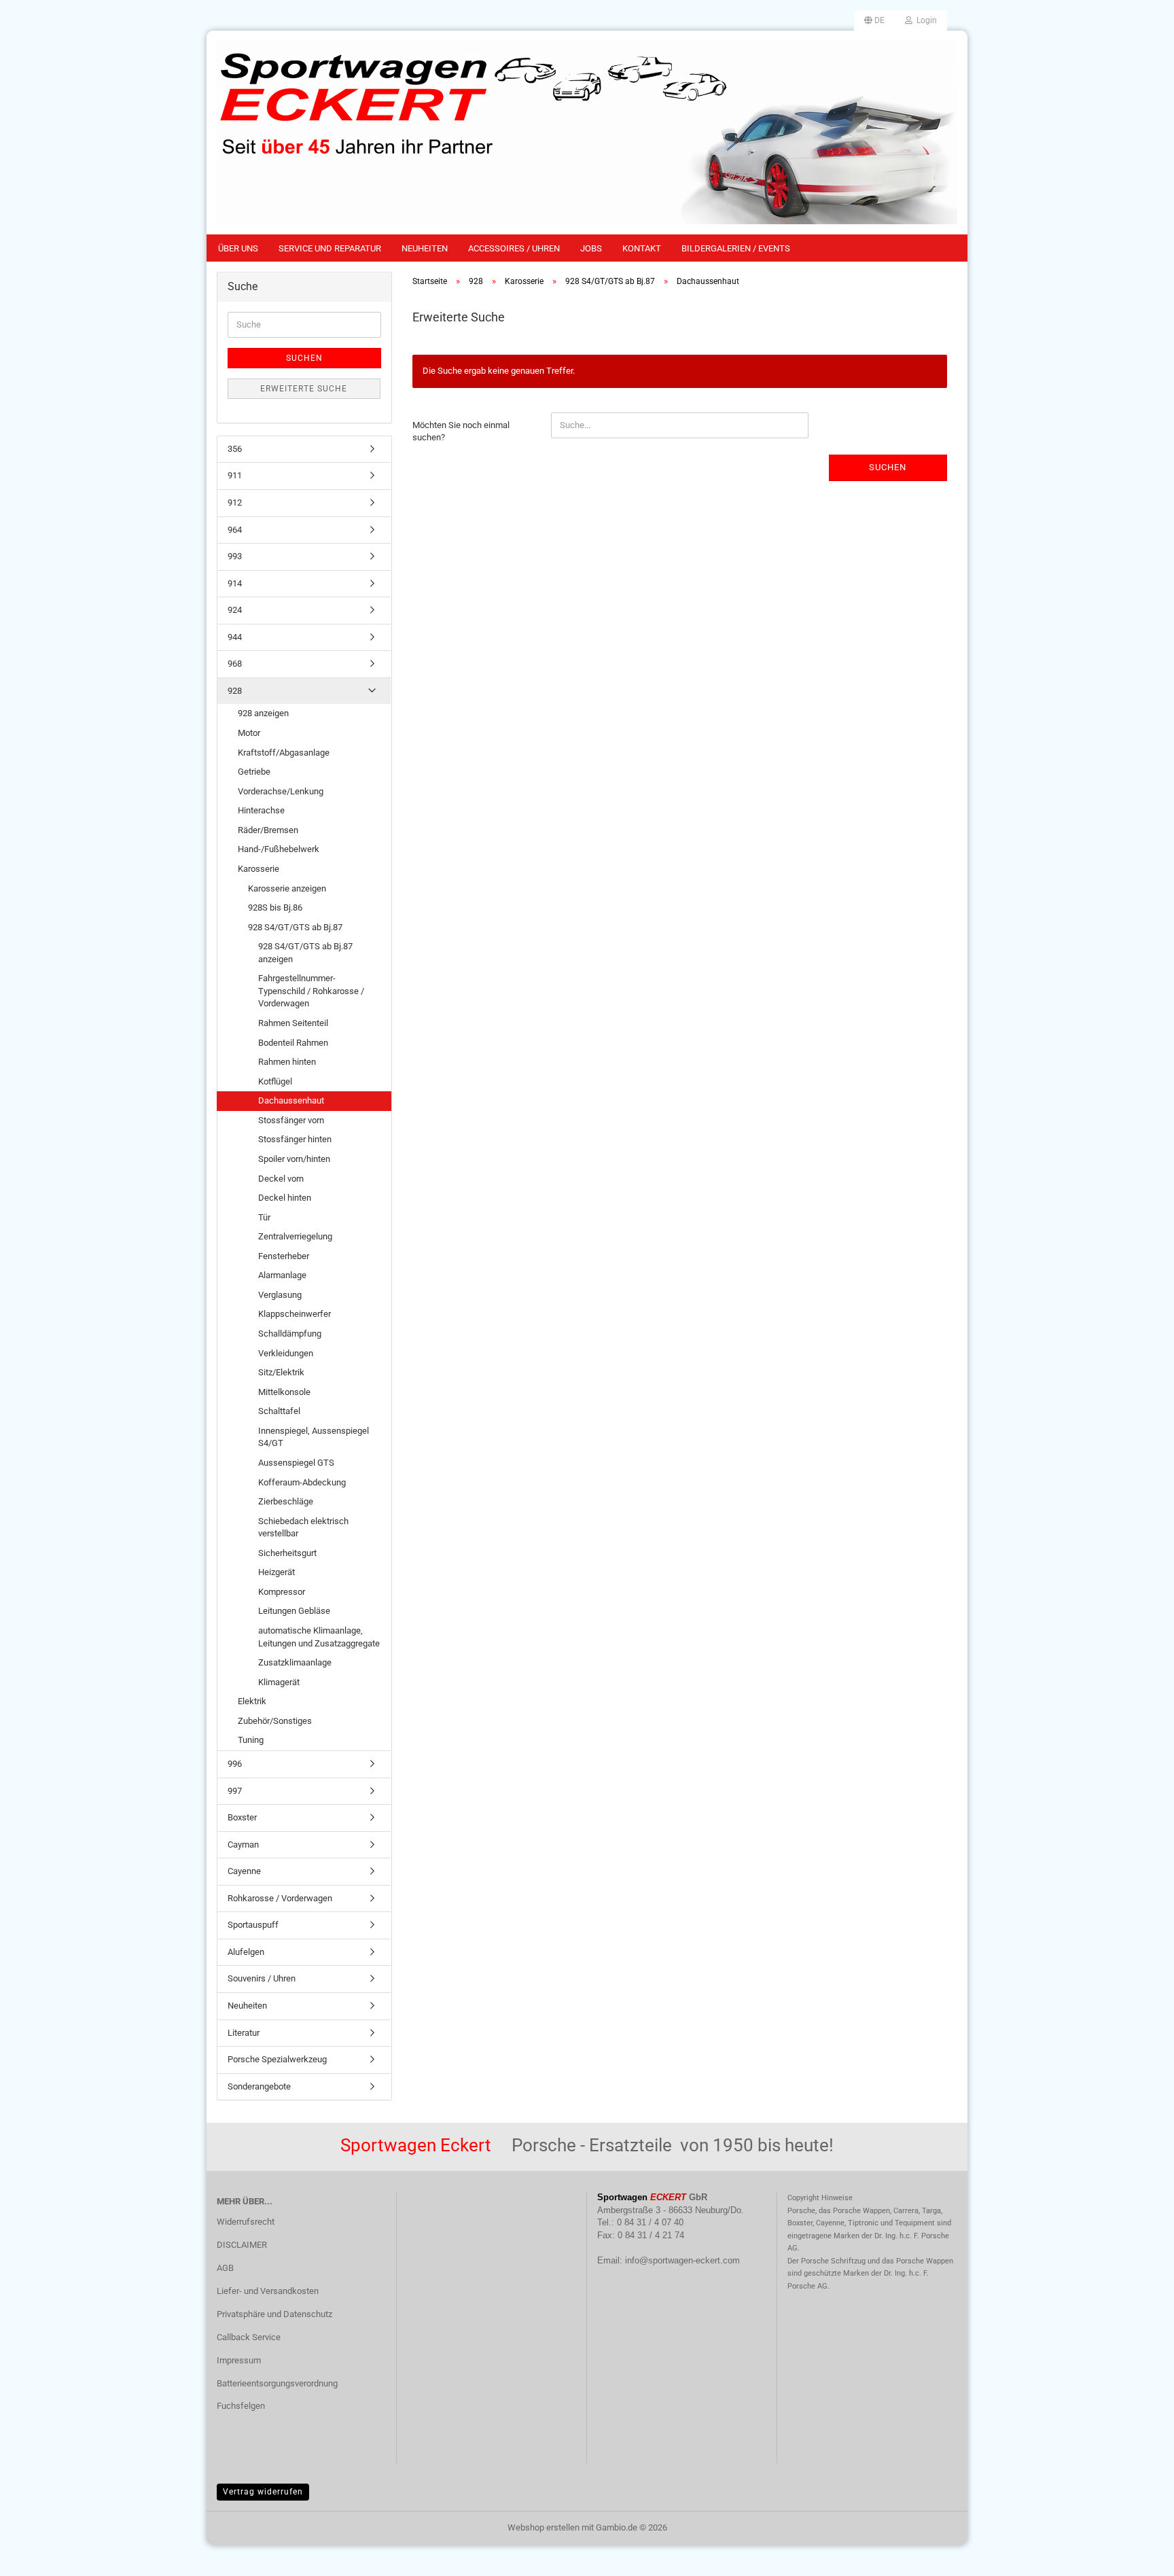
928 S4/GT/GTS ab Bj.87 (295, 927)
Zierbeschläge (286, 1501)
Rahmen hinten (287, 1062)
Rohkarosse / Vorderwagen (280, 1898)
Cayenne (244, 1871)
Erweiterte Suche (304, 389)
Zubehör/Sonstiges (275, 1721)
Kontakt (642, 248)
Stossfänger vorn (291, 1120)
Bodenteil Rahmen (293, 1043)
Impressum (239, 2360)
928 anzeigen (263, 713)
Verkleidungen (286, 1353)
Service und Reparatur (330, 248)
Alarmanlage (282, 1275)
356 (235, 449)
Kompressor (282, 1592)
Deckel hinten (285, 1198)
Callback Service (249, 2337)
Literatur (244, 2033)
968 (235, 664)
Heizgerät (277, 1572)
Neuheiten (425, 248)
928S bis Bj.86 (275, 907)
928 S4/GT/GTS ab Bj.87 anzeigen (305, 953)
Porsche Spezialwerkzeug (277, 2059)
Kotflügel (275, 1081)
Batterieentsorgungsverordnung (277, 2383)
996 (235, 1764)
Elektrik (252, 1701)
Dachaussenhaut (291, 1100)
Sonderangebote (259, 2086)
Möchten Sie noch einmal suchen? (461, 431)
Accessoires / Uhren (514, 248)
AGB (225, 2268)
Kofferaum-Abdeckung (302, 1482)
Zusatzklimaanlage (295, 1662)
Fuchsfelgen (241, 2406)
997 (235, 1791)
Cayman (243, 1845)
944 (235, 637)
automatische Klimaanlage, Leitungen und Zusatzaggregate (319, 1637)
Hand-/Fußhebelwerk (279, 849)
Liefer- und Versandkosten (268, 2291)
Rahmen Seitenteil (293, 1023)
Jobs (591, 248)
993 (235, 556)
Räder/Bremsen (268, 830)
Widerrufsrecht (246, 2222)
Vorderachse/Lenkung (281, 791)
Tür (264, 1217)
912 (235, 502)
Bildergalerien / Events (736, 248)
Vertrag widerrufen (263, 2492)
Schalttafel (279, 1411)
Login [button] (925, 20)
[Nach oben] (1137, 2556)
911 (235, 475)
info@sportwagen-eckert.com (682, 2260)
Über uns (238, 248)
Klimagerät (279, 1682)
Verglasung (280, 1295)
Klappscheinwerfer (295, 1314)
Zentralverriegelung (295, 1236)
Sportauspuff (253, 1925)
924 (235, 610)
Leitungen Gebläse (294, 1611)
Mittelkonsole (284, 1392)
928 (235, 691)
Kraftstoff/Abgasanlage (284, 753)
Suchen (888, 467)
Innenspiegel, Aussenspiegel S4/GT (314, 1437)
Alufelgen (246, 1952)
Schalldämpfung (290, 1334)
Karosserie (259, 869)
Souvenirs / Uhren (262, 1978)
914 (235, 583)
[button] (874, 20)
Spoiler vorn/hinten (294, 1159)
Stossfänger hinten (295, 1139)
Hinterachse (261, 810)
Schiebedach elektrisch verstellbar (303, 1528)
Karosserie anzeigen (287, 888)
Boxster (242, 1817)
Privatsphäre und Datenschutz (274, 2314)
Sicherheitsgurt (287, 1553)
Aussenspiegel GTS (296, 1463)
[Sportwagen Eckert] (587, 133)
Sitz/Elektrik (281, 1372)
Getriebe (254, 772)
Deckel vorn (281, 1179)
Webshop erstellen (544, 2527)
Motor (249, 733)
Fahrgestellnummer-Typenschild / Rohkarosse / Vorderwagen (311, 991)
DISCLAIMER (242, 2245)
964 (235, 530)
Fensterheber (284, 1256)
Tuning (251, 1740)
